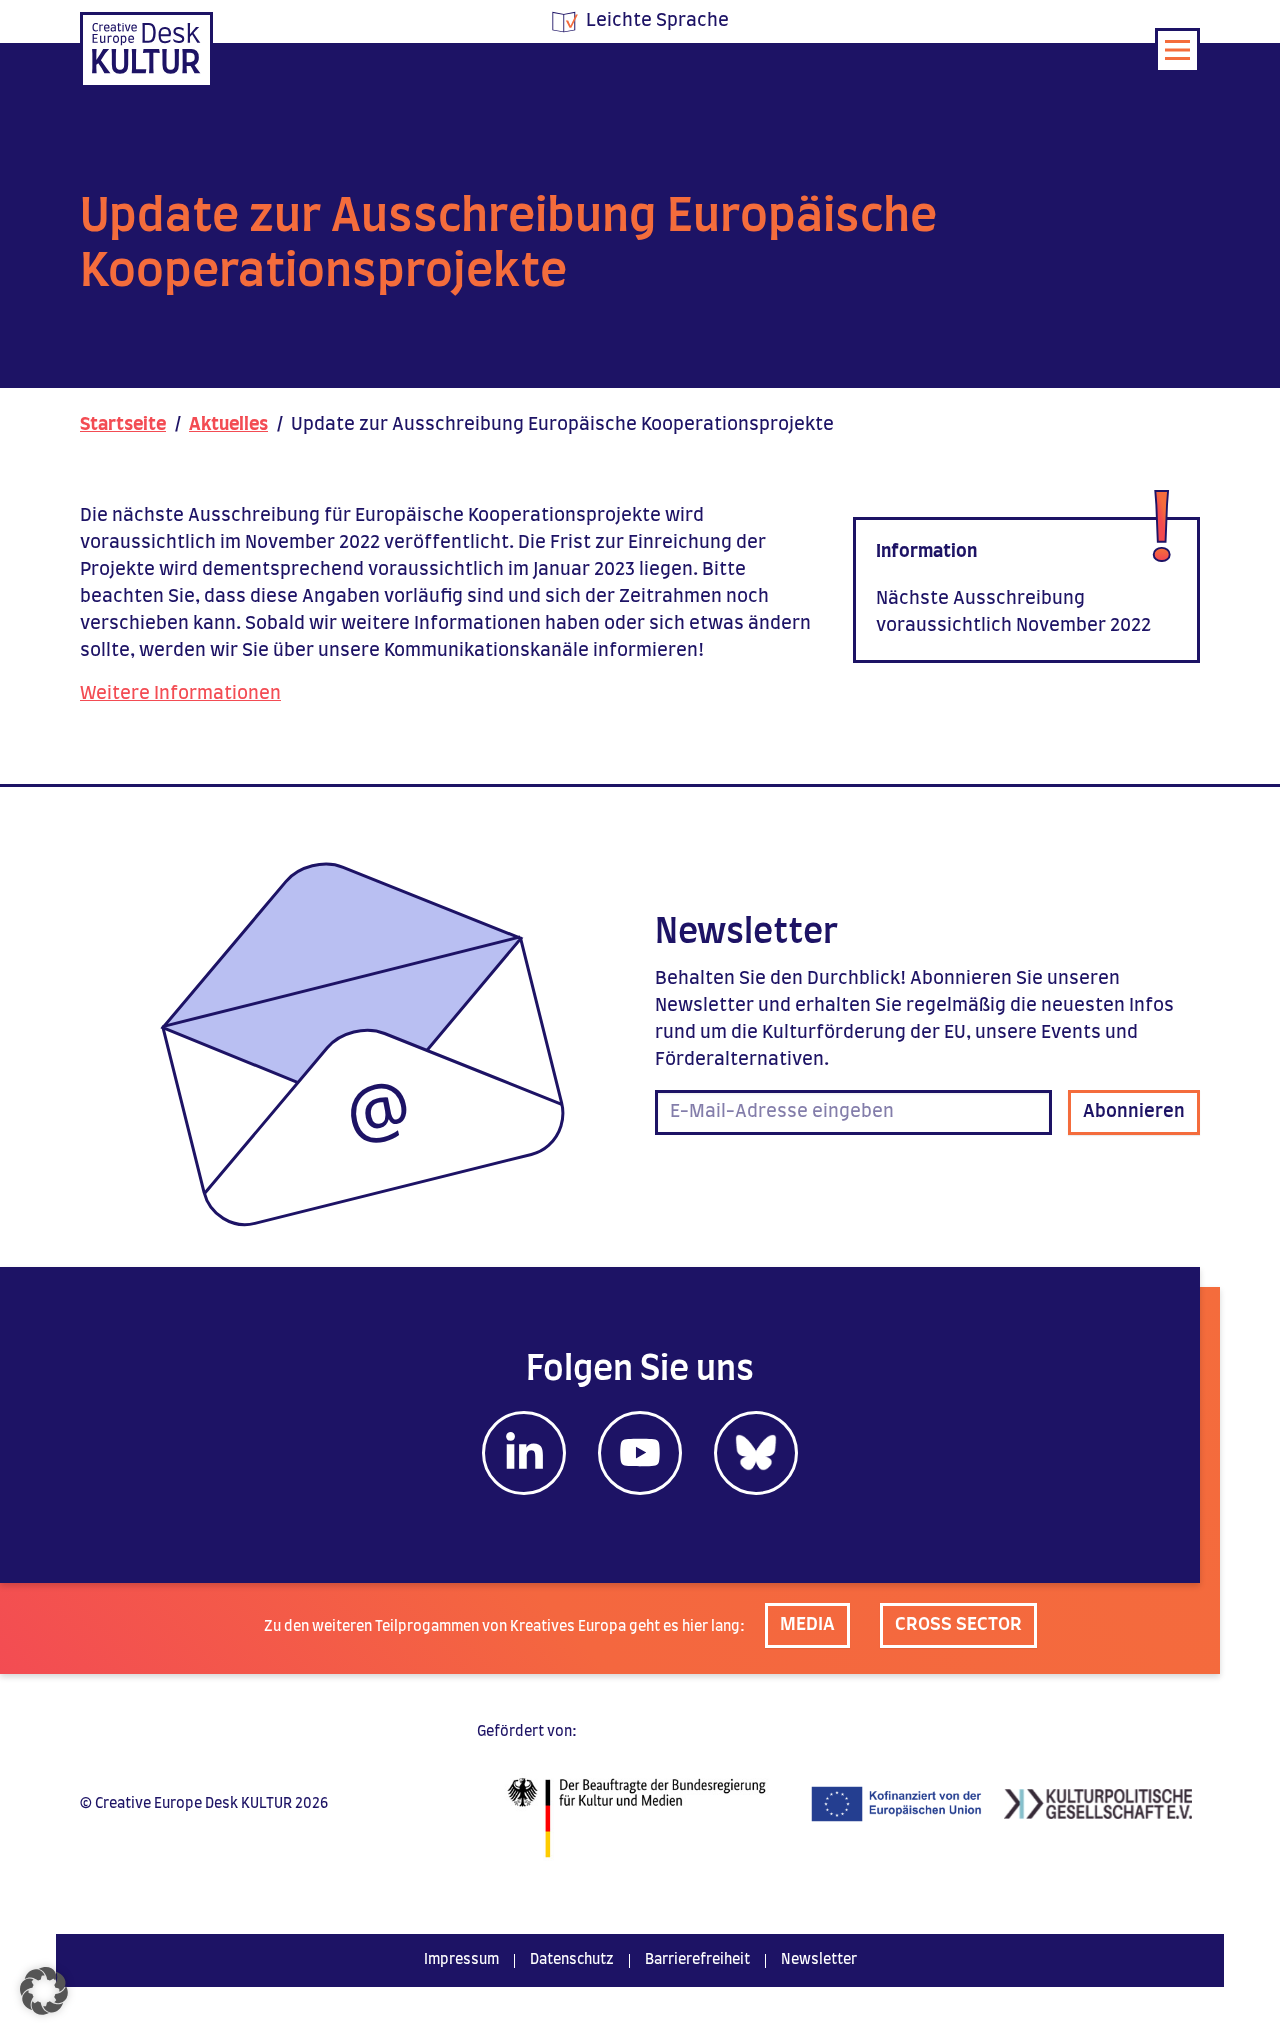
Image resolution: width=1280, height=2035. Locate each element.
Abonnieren (1134, 1112)
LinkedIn (524, 1453)
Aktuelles (228, 425)
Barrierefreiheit (697, 1960)
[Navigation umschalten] (1177, 50)
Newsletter (819, 1960)
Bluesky (756, 1453)
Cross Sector (958, 1625)
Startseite (123, 425)
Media (807, 1625)
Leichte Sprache (657, 21)
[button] (44, 1991)
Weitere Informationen (180, 694)
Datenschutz (572, 1960)
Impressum (461, 1960)
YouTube (640, 1453)
